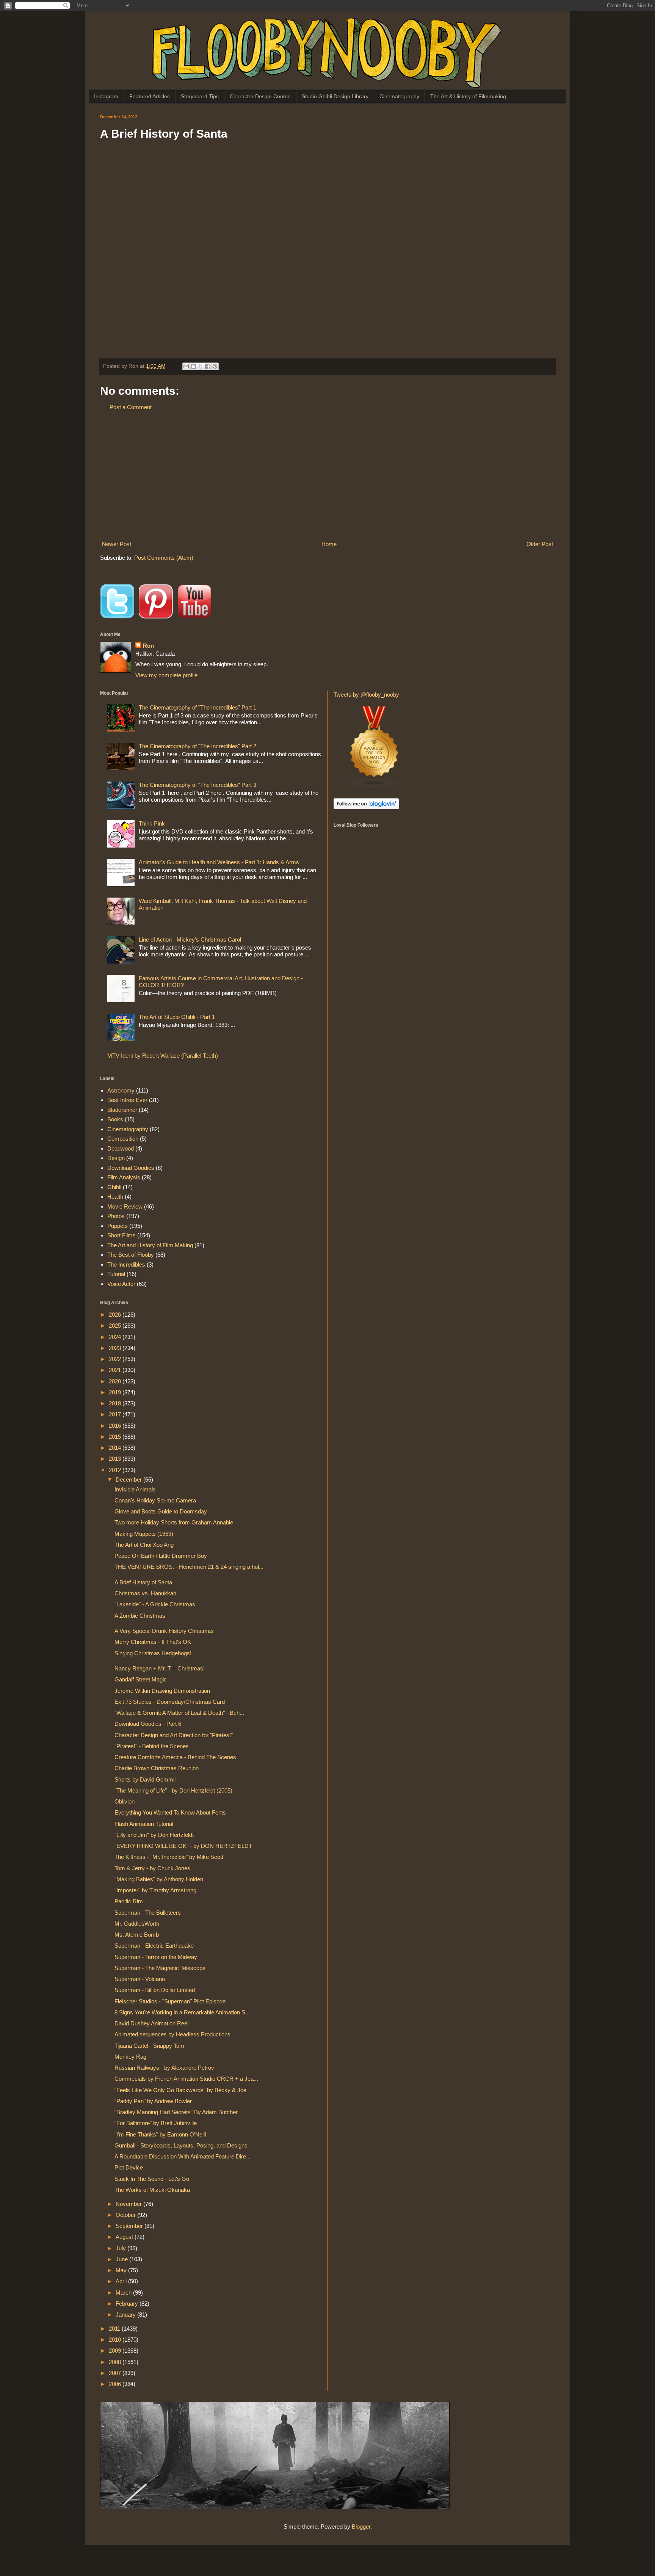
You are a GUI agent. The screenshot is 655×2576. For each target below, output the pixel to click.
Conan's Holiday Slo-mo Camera (155, 1500)
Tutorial (116, 1274)
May (122, 2270)
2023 (116, 1348)
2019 (116, 1392)
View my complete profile (166, 675)
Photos (116, 1216)
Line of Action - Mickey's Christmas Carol (190, 940)
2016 (116, 1426)
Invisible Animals (135, 1489)
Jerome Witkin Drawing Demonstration (162, 1691)
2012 (116, 1470)
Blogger (361, 2527)
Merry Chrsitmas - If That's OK (153, 1642)
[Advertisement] (327, 476)
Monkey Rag (130, 2057)
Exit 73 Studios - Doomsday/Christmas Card (170, 1702)
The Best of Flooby (131, 1255)
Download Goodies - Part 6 (148, 1724)
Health (115, 1197)
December (129, 1480)
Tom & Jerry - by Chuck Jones (152, 1868)
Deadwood (121, 1148)
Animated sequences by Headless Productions (172, 2034)
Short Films (121, 1235)
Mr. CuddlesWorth (137, 1924)
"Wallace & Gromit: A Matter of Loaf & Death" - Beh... (179, 1713)
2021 (116, 1370)
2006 (116, 2384)
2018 (116, 1403)
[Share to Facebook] (208, 366)
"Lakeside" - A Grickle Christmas (155, 1604)
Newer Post (117, 544)
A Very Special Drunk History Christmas (164, 1631)
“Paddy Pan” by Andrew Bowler (153, 2101)
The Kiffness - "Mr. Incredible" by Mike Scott (169, 1857)
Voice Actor (121, 1284)
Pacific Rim (129, 1901)
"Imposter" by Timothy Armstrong (155, 1890)
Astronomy (121, 1090)
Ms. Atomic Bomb (137, 1935)
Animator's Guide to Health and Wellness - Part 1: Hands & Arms (219, 862)
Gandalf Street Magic (141, 1679)
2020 (116, 1381)
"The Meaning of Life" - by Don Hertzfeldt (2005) (173, 1790)
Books (115, 1119)
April (122, 2281)
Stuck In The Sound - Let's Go (152, 2179)
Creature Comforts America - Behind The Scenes (175, 1757)
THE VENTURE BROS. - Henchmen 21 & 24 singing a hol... (189, 1567)
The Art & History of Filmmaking (468, 96)
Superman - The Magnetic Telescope (160, 1968)
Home (329, 544)
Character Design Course (260, 96)
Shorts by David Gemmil (145, 1779)
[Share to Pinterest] (215, 366)
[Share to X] (201, 366)
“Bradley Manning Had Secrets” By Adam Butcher (176, 2112)
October (126, 2215)
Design (116, 1158)
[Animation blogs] (375, 786)
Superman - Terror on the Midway (156, 1957)
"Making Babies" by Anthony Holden (159, 1879)
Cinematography (399, 96)
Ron (148, 646)
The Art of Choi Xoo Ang (144, 1545)
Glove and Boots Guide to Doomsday (161, 1511)
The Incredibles (126, 1264)
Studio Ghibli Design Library (335, 96)
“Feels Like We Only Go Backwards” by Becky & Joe (180, 2090)
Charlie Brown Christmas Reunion (157, 1768)
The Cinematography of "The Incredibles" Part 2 (197, 746)
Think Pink (152, 823)
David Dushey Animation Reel (151, 2023)
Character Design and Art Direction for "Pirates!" (174, 1735)
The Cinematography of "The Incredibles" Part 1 (197, 707)
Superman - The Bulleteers (148, 1913)
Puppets (118, 1226)
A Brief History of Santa (143, 1582)
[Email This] (186, 366)
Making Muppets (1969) (144, 1534)
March (124, 2293)
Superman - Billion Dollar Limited (155, 1990)
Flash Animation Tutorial (144, 1824)
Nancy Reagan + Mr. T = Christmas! (160, 1668)
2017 (116, 1414)
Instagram (106, 96)
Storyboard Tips (200, 96)
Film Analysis (124, 1177)
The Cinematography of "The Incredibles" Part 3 (197, 785)
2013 (116, 1459)
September (130, 2226)
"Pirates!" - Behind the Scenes (152, 1746)
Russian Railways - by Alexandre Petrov (164, 2068)
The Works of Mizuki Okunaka (152, 2190)
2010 (116, 2340)
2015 (116, 1437)
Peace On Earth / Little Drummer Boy (161, 1556)
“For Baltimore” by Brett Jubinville (156, 2123)
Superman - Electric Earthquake (154, 1946)
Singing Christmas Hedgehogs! (153, 1653)
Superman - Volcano (140, 1979)
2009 (116, 2351)
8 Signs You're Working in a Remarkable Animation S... (182, 2012)
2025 (116, 1326)
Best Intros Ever (127, 1100)
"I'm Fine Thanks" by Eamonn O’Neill (160, 2134)
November (129, 2204)
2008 (116, 2362)
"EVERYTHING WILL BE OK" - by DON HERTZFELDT (183, 1846)
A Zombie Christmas (140, 1616)
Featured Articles (150, 96)
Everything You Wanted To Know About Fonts (170, 1812)
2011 (115, 2329)
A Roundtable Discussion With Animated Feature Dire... (183, 2156)
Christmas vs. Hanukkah (145, 1593)
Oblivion (125, 1801)
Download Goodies (131, 1168)
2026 (116, 1315)
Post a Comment (131, 407)
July (121, 2248)
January (126, 2315)
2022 (116, 1359)
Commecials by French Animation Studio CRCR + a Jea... (186, 2079)
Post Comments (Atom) (164, 558)
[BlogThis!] (193, 366)
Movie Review (125, 1206)
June (122, 2259)
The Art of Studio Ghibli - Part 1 (177, 1017)
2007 (116, 2373)
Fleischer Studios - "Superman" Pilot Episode (170, 2001)
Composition (123, 1139)
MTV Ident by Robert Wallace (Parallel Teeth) (163, 1056)
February (128, 2304)
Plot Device (129, 2167)
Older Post (540, 544)
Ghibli (114, 1187)
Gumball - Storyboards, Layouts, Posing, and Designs (181, 2145)
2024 (116, 1337)
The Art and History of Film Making (150, 1245)
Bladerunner (122, 1110)
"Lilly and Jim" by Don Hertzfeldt (154, 1835)
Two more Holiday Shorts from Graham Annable (174, 1522)
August (125, 2237)
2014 (116, 1448)
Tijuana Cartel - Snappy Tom (149, 2046)
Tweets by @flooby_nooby (366, 695)
